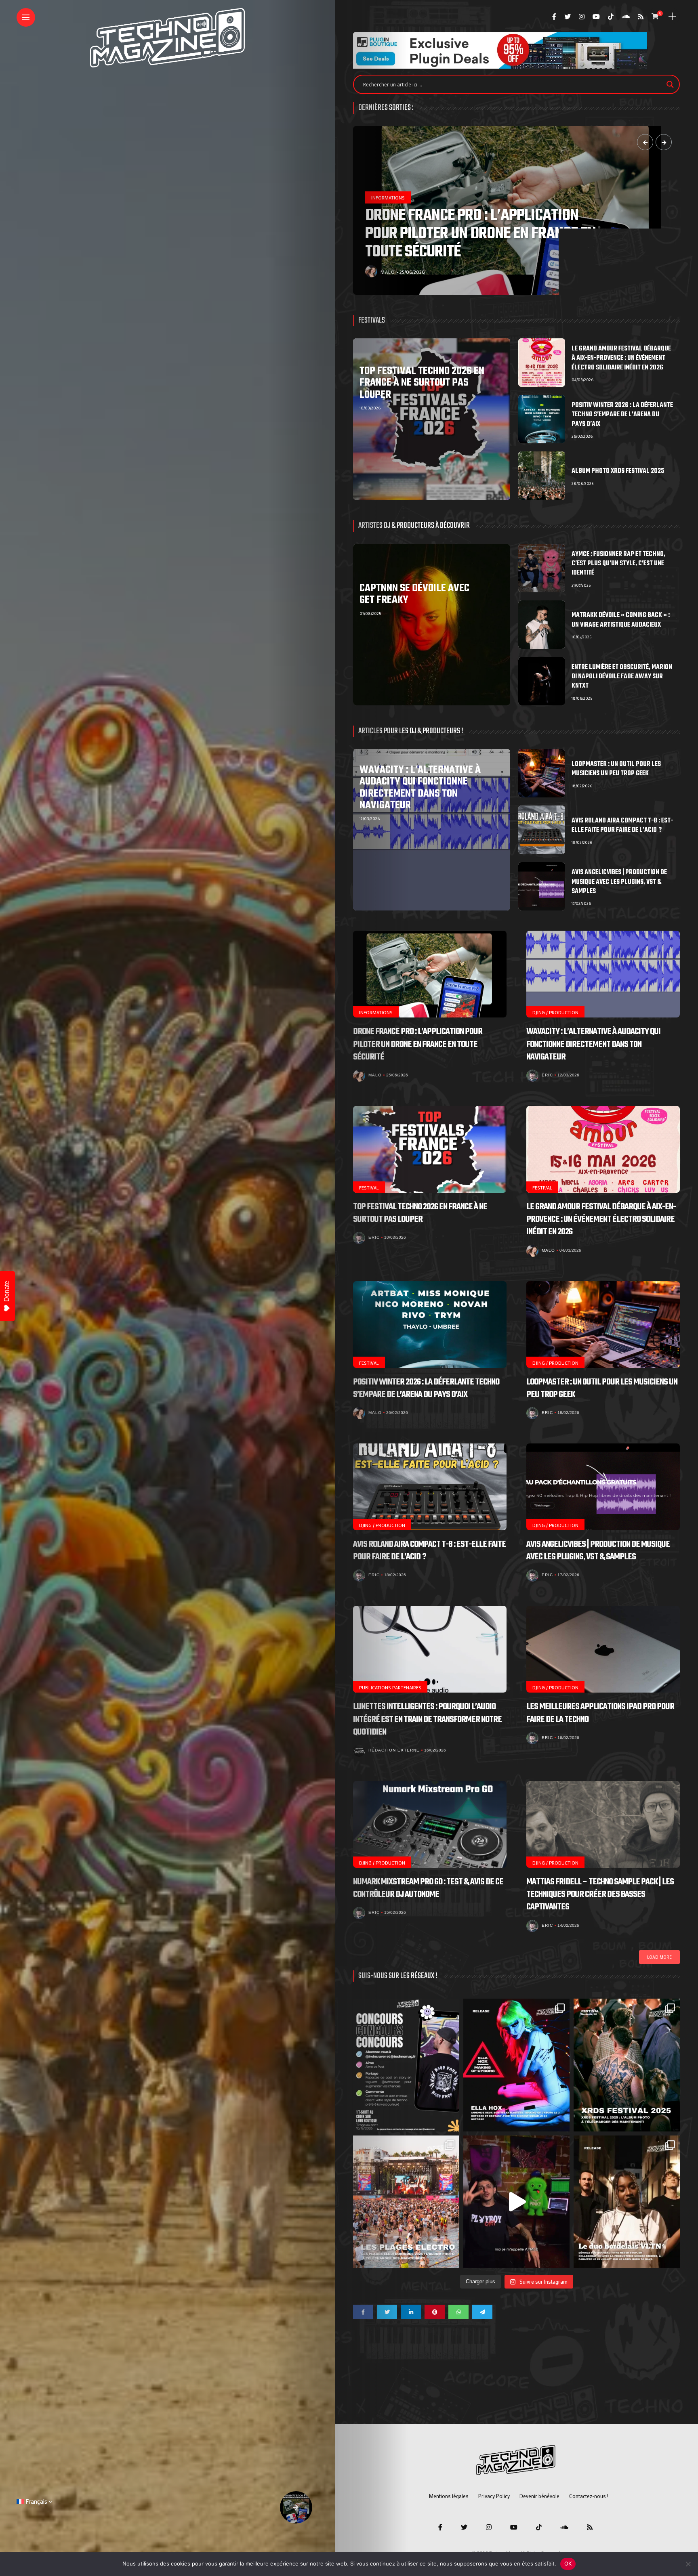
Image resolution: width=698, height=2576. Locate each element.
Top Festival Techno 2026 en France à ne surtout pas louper (486, 243)
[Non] (688, 2564)
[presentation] (645, 142)
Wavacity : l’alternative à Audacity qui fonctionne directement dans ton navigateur (420, 788)
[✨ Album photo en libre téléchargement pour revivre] (406, 2202)
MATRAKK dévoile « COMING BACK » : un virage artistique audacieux (621, 620)
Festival (382, 216)
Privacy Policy (494, 2496)
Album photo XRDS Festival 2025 (618, 471)
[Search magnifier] (670, 84)
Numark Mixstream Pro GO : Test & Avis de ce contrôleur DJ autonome (428, 1888)
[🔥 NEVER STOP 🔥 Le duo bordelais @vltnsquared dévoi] (627, 2202)
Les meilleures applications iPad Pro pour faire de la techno (600, 1713)
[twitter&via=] (387, 2312)
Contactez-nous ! (589, 2496)
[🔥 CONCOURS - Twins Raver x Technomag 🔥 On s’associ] (406, 2065)
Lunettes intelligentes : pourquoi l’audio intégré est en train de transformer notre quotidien (427, 1719)
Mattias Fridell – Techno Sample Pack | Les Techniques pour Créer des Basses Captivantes (600, 1894)
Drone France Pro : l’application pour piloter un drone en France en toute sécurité (418, 1044)
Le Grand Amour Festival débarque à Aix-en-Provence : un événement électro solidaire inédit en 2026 (621, 358)
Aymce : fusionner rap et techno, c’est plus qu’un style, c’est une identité (618, 564)
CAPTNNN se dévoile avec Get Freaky (414, 594)
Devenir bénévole (539, 2496)
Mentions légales (449, 2496)
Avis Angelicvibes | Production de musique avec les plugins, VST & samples (619, 882)
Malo (375, 1075)
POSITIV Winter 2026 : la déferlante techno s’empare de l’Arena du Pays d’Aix (622, 415)
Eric (386, 272)
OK (568, 2563)
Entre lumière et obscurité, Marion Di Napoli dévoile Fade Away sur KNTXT (622, 677)
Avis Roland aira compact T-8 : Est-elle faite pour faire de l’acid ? (622, 825)
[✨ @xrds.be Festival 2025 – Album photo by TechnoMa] (627, 2065)
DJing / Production (555, 1012)
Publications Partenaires (390, 1687)
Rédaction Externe (394, 1750)
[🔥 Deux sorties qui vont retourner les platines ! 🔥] (516, 2065)
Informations (376, 1012)
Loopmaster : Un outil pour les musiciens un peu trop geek (616, 769)
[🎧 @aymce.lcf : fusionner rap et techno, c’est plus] (516, 2202)
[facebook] (363, 2312)
